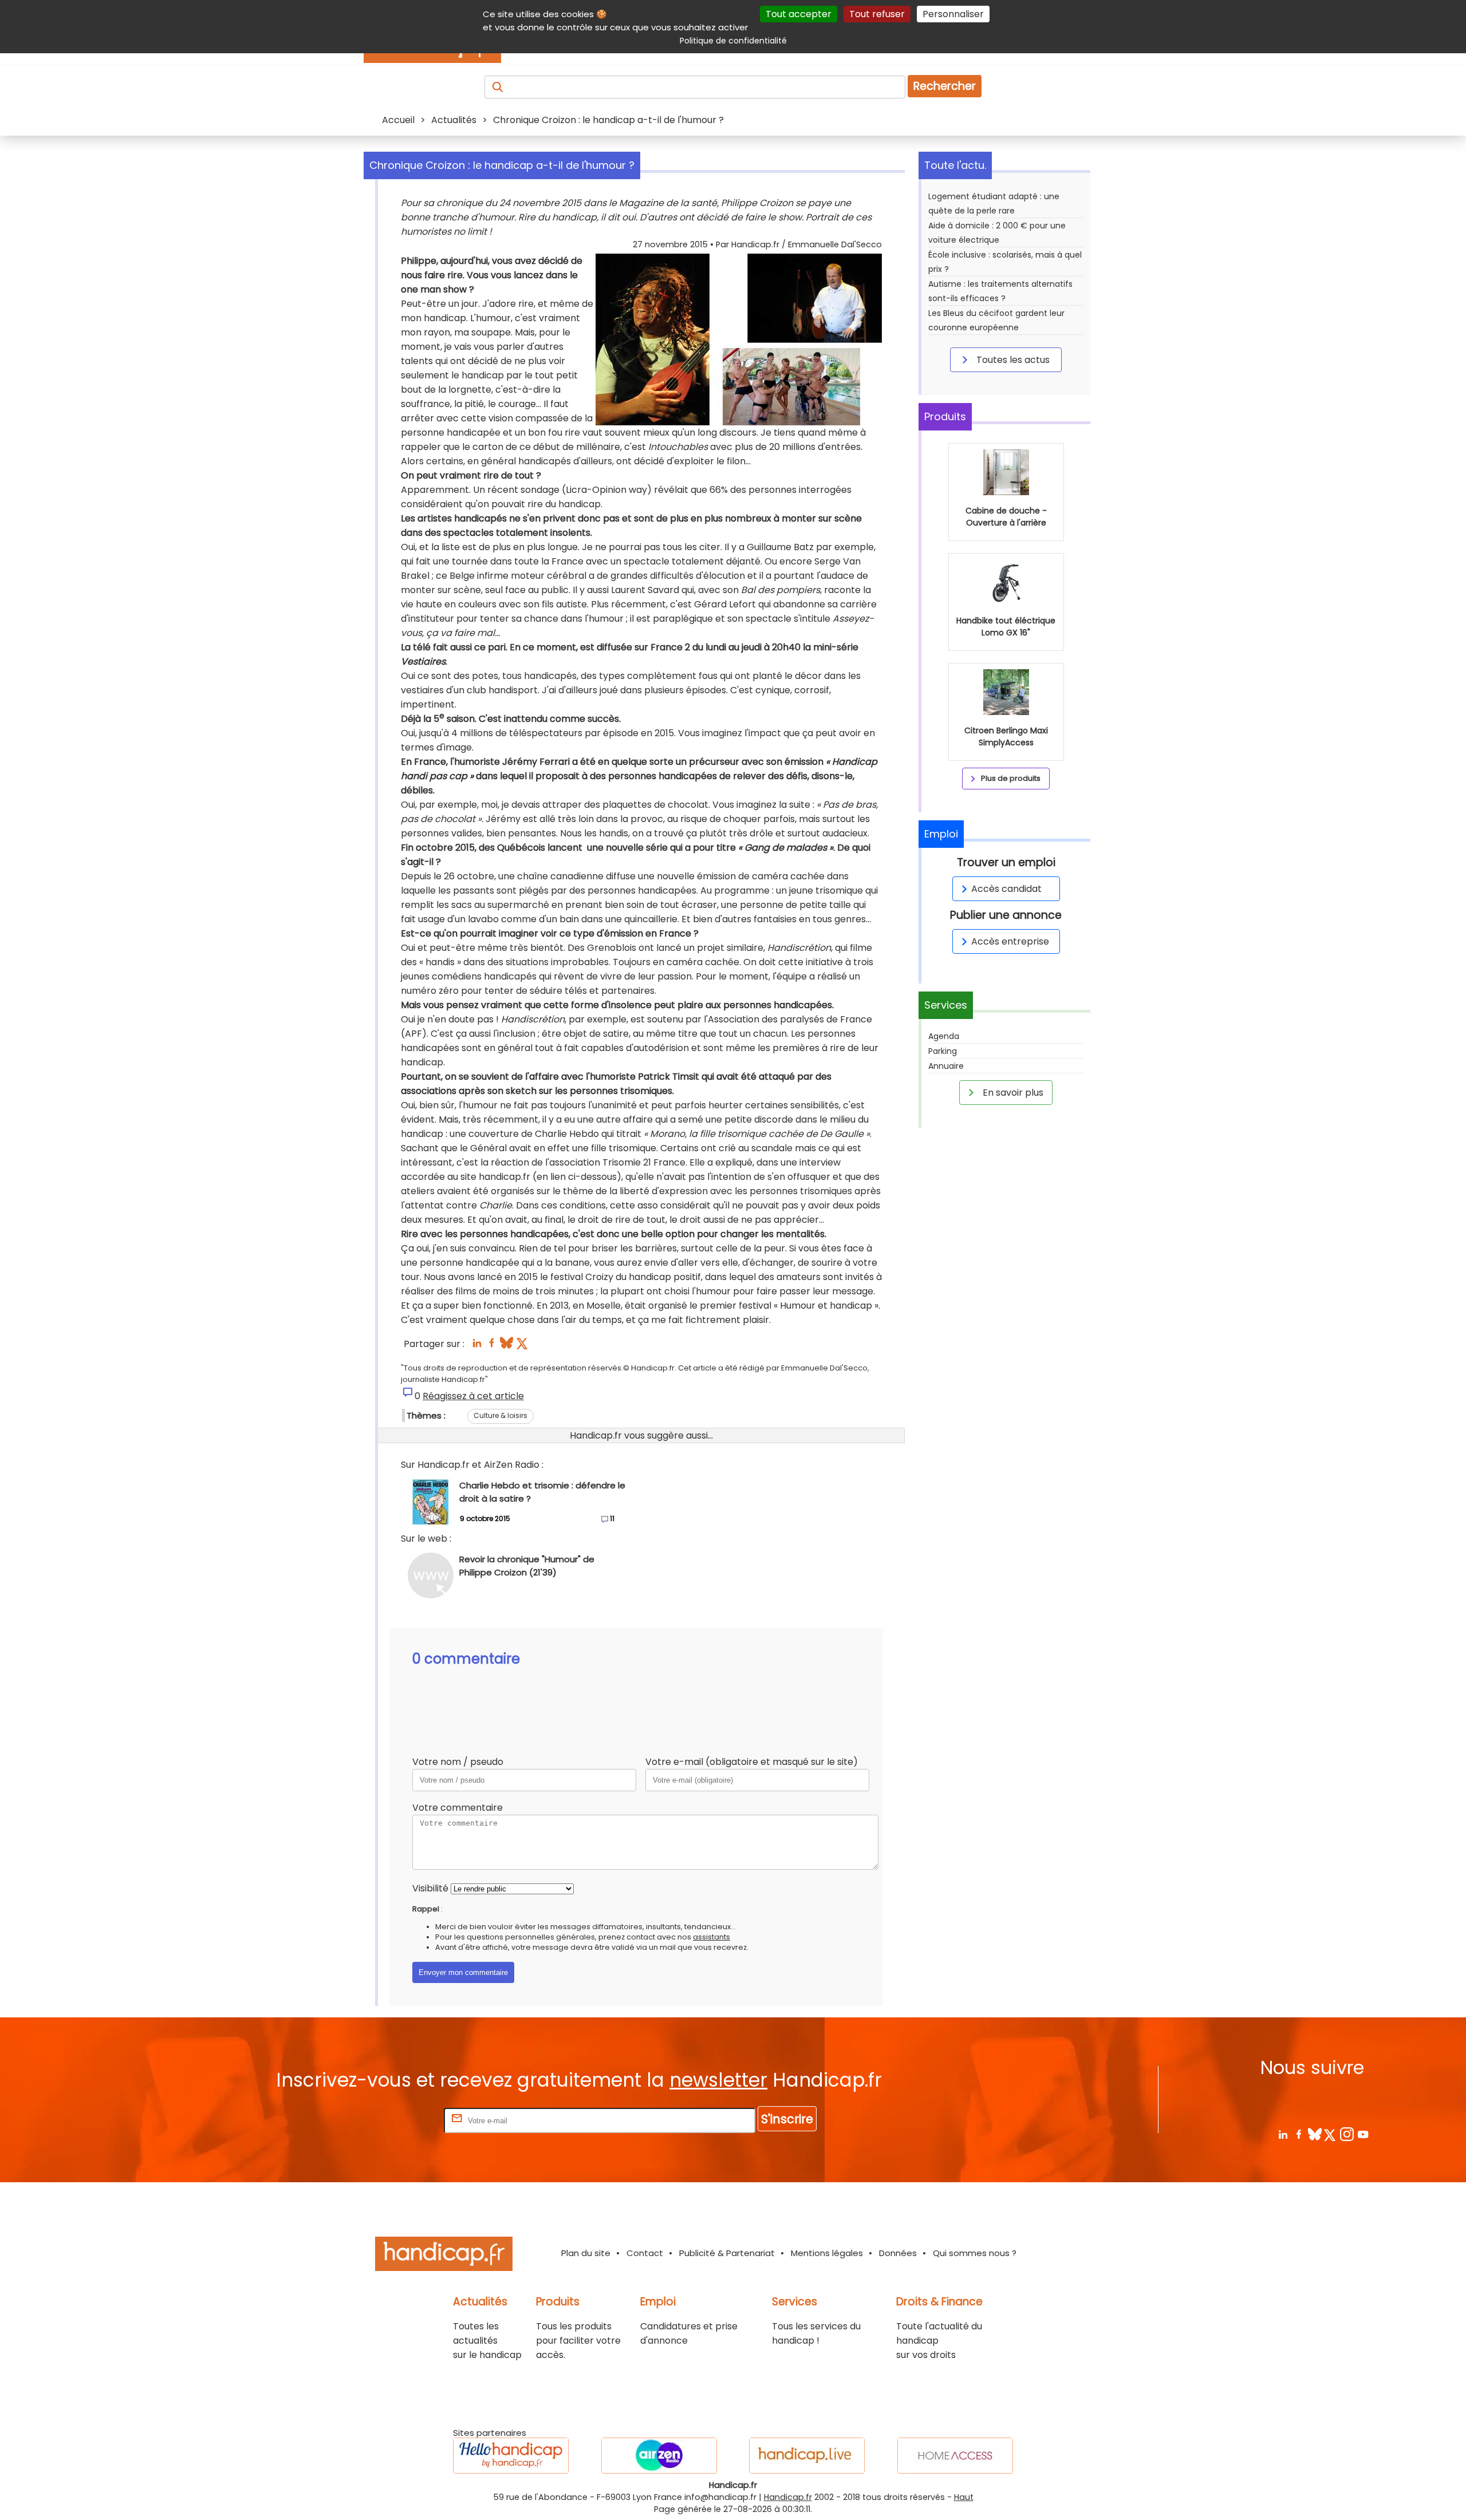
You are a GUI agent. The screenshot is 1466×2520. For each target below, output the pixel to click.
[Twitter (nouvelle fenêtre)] (523, 1346)
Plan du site (586, 2253)
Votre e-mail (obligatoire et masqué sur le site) (752, 1762)
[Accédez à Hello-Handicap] (511, 2456)
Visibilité (430, 1888)
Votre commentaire (458, 1808)
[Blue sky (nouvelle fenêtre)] (507, 1346)
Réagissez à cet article (473, 1396)
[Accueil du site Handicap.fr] (444, 2256)
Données (898, 2253)
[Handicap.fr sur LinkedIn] (1282, 2134)
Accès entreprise (1010, 941)
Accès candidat (1006, 889)
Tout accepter (799, 14)
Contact (645, 2253)
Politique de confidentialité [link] (733, 41)
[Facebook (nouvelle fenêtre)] (492, 1346)
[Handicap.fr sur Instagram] (1347, 2134)
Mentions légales (827, 2253)
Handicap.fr (788, 2497)
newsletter (718, 2080)
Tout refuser (877, 14)
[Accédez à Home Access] (955, 2456)
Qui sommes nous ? (975, 2253)
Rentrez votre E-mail (396, 2120)
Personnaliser (953, 14)
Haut (964, 2497)
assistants (712, 1937)
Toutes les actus (1012, 360)
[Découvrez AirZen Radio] (659, 2456)
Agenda (944, 1036)
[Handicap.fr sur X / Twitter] (1331, 2134)
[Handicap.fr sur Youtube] (1363, 2134)
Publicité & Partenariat (727, 2253)
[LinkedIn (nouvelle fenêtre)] (477, 1346)
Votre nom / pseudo (458, 1762)
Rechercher (945, 86)
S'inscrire (787, 2119)
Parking (943, 1051)
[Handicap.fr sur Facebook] (1298, 2134)
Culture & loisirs (501, 1415)
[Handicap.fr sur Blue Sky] (1315, 2134)
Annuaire (946, 1066)
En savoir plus (1012, 1093)
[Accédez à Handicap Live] (807, 2456)
